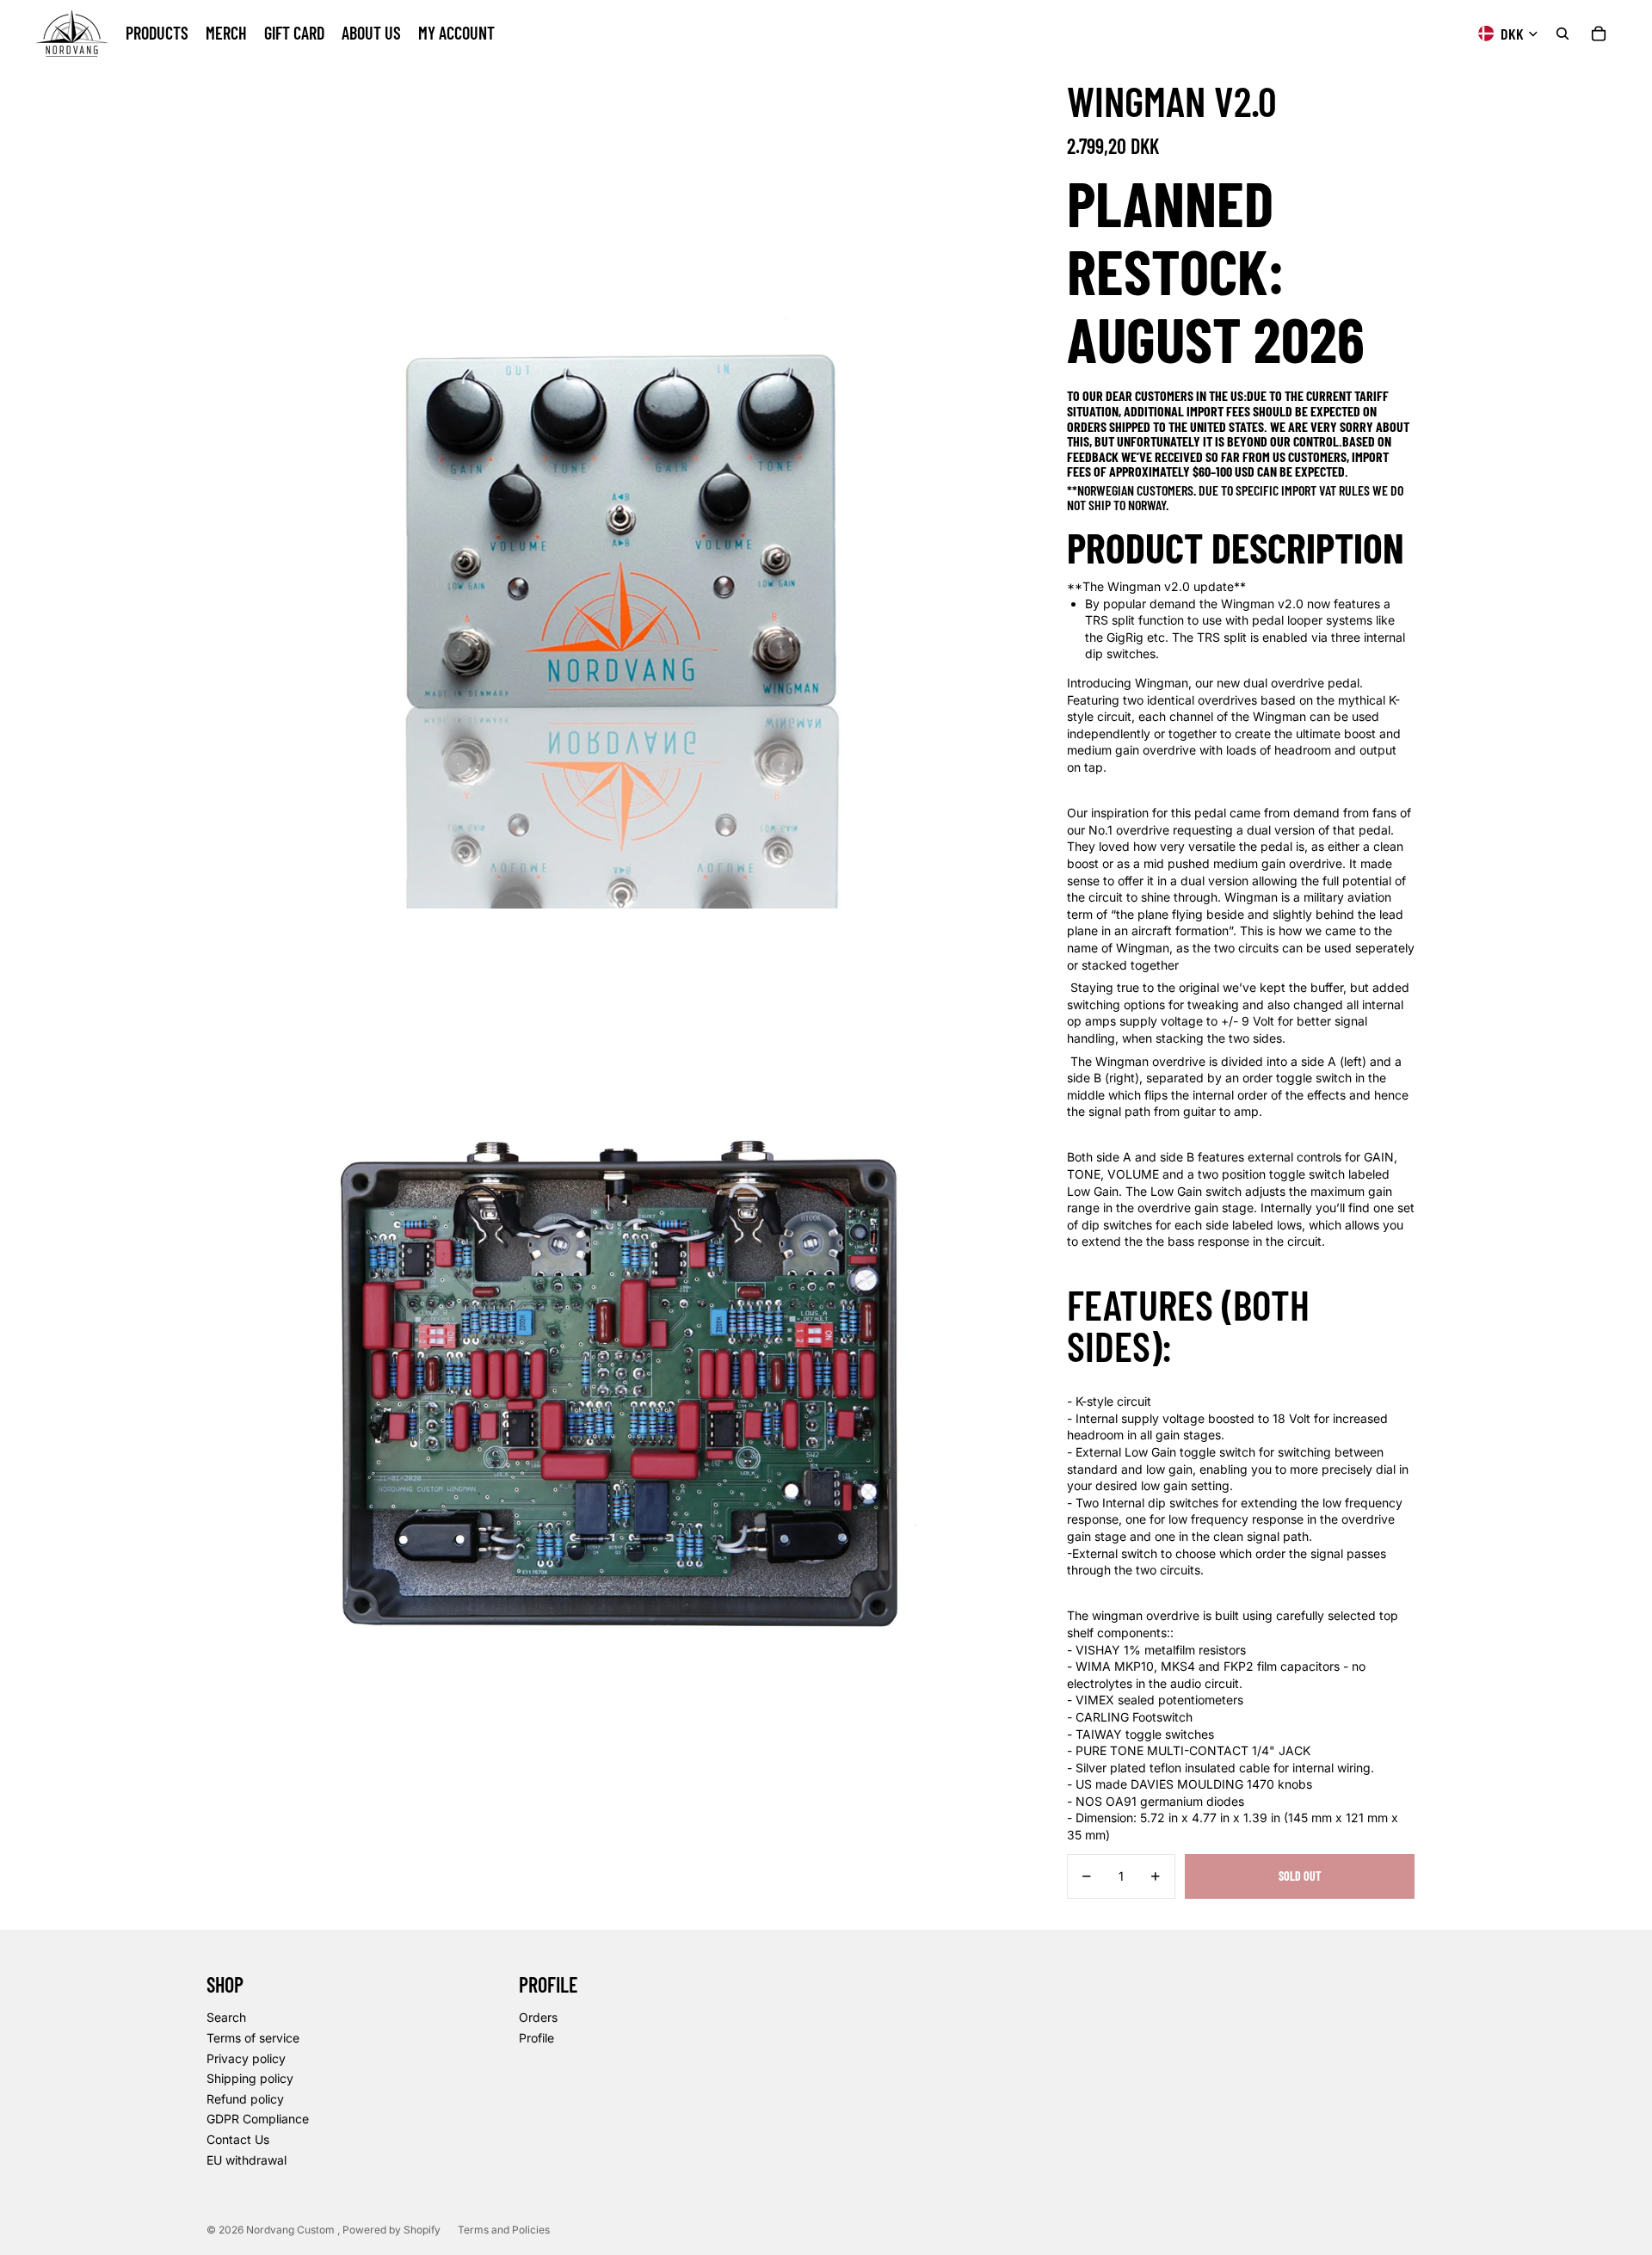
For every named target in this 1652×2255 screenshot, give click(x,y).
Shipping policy (250, 2078)
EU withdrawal (247, 2160)
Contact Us (238, 2139)
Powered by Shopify (391, 2230)
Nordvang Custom (292, 2230)
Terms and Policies (504, 2230)
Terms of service (253, 2038)
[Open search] (1563, 34)
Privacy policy (246, 2058)
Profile (536, 2038)
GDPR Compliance (258, 2119)
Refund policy (245, 2099)
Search (226, 2017)
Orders (538, 2017)
